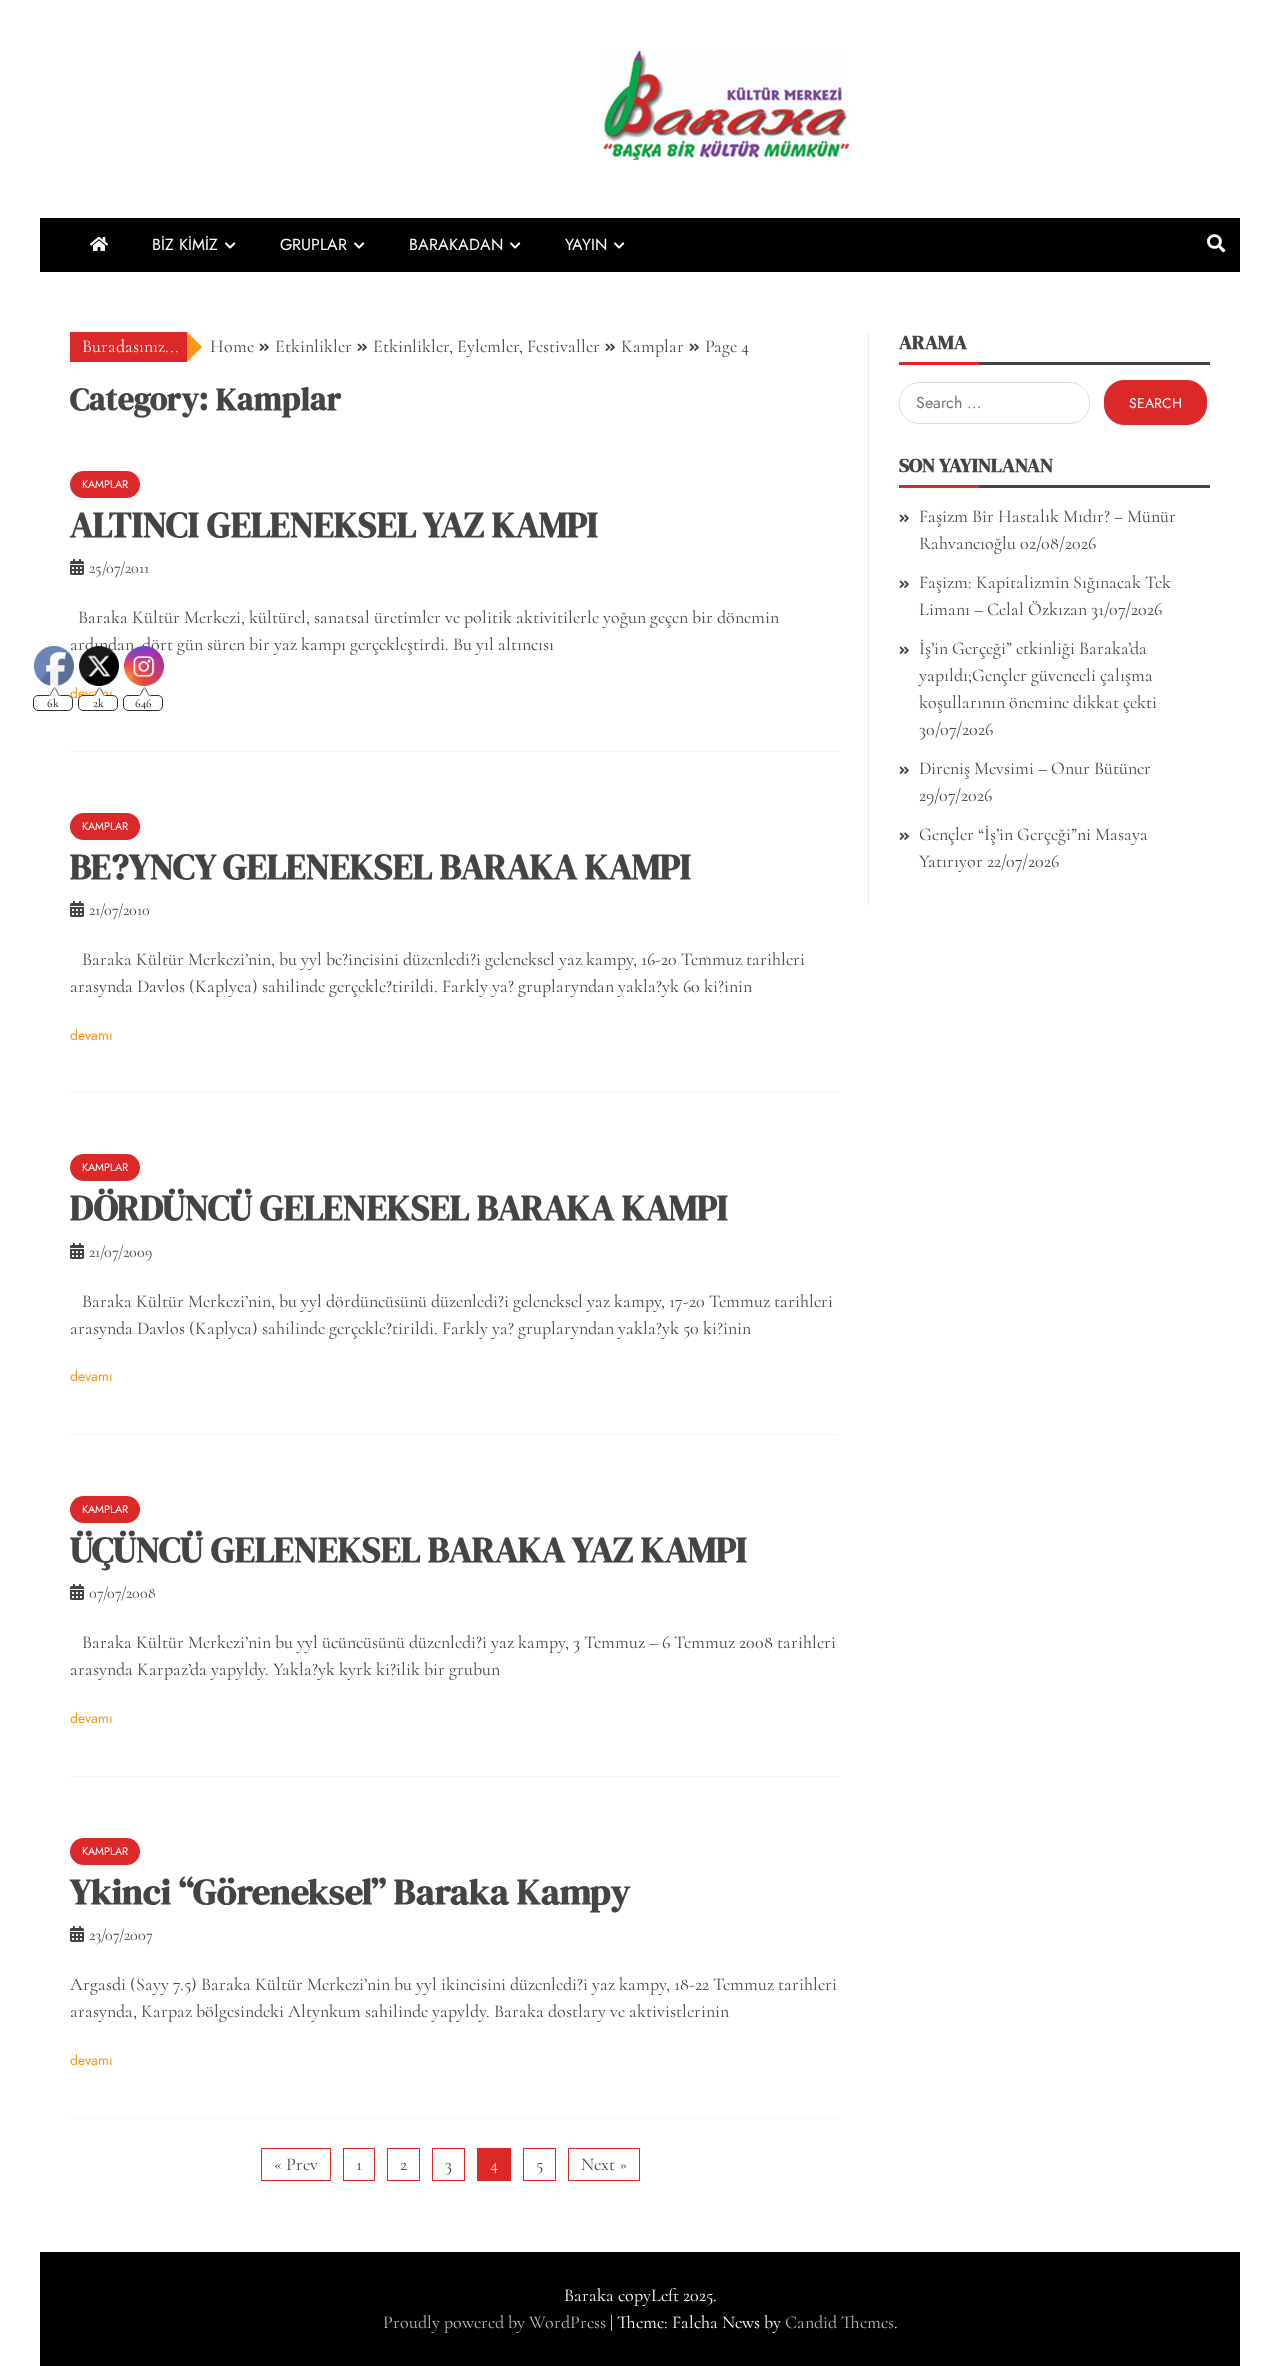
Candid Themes (839, 2322)
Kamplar (105, 484)
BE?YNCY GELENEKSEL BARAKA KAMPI (380, 866)
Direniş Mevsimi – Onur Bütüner (1035, 768)
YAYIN (586, 244)
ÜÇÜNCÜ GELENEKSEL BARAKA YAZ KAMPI (408, 1549)
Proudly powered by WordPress (496, 2322)
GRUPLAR (313, 244)
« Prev (296, 2164)
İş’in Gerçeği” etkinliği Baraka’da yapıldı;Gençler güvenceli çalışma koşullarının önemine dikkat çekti (1038, 675)
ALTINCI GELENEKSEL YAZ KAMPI (334, 524)
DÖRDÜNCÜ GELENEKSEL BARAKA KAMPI (399, 1207)
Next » (604, 2164)
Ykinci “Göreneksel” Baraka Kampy (350, 1891)
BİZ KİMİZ (185, 244)
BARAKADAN (456, 244)
